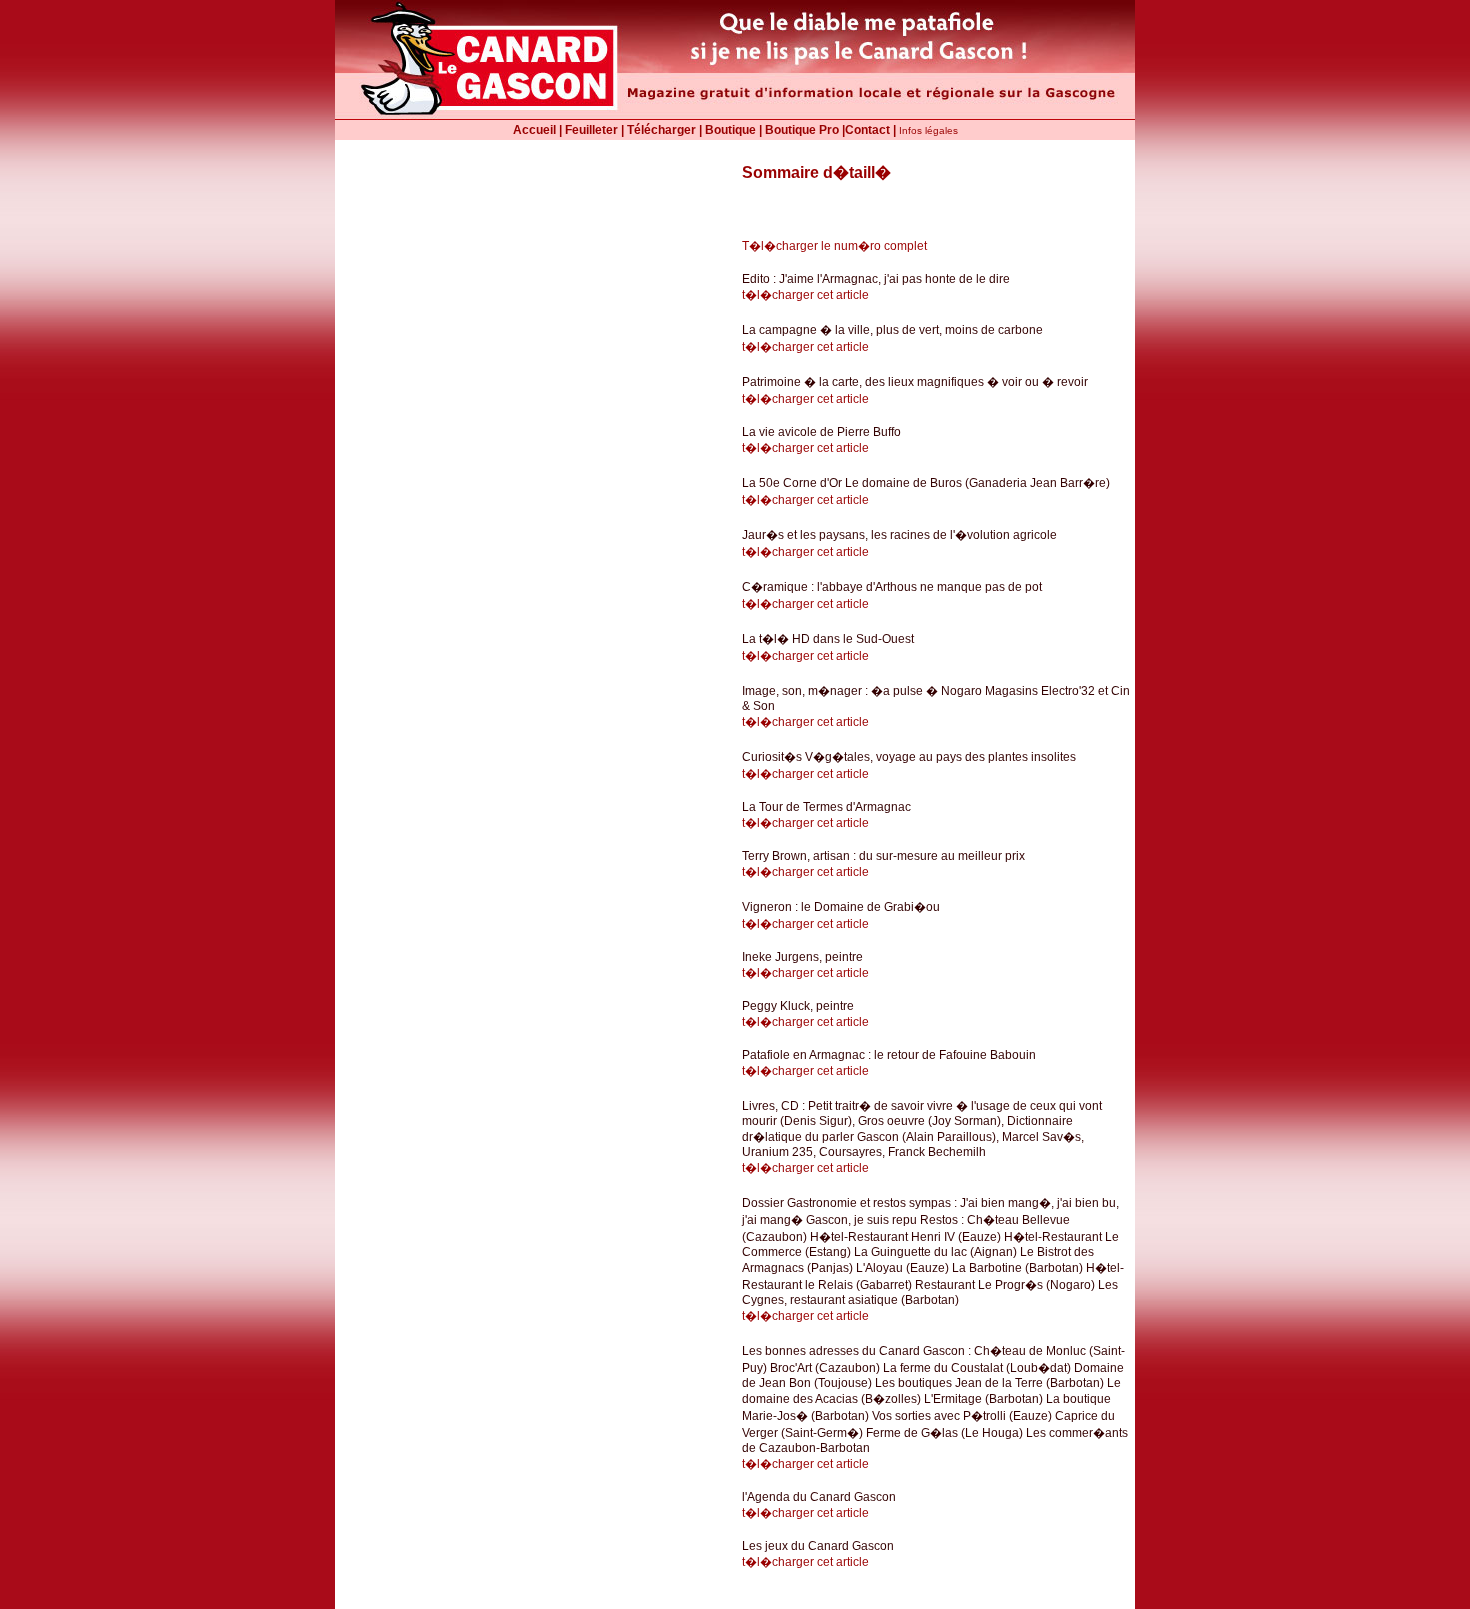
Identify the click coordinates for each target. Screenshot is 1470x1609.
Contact (867, 130)
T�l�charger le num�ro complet (834, 246)
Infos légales (928, 130)
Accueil (534, 130)
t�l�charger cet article (805, 295)
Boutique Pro (802, 130)
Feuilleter (591, 130)
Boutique (730, 130)
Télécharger (661, 130)
